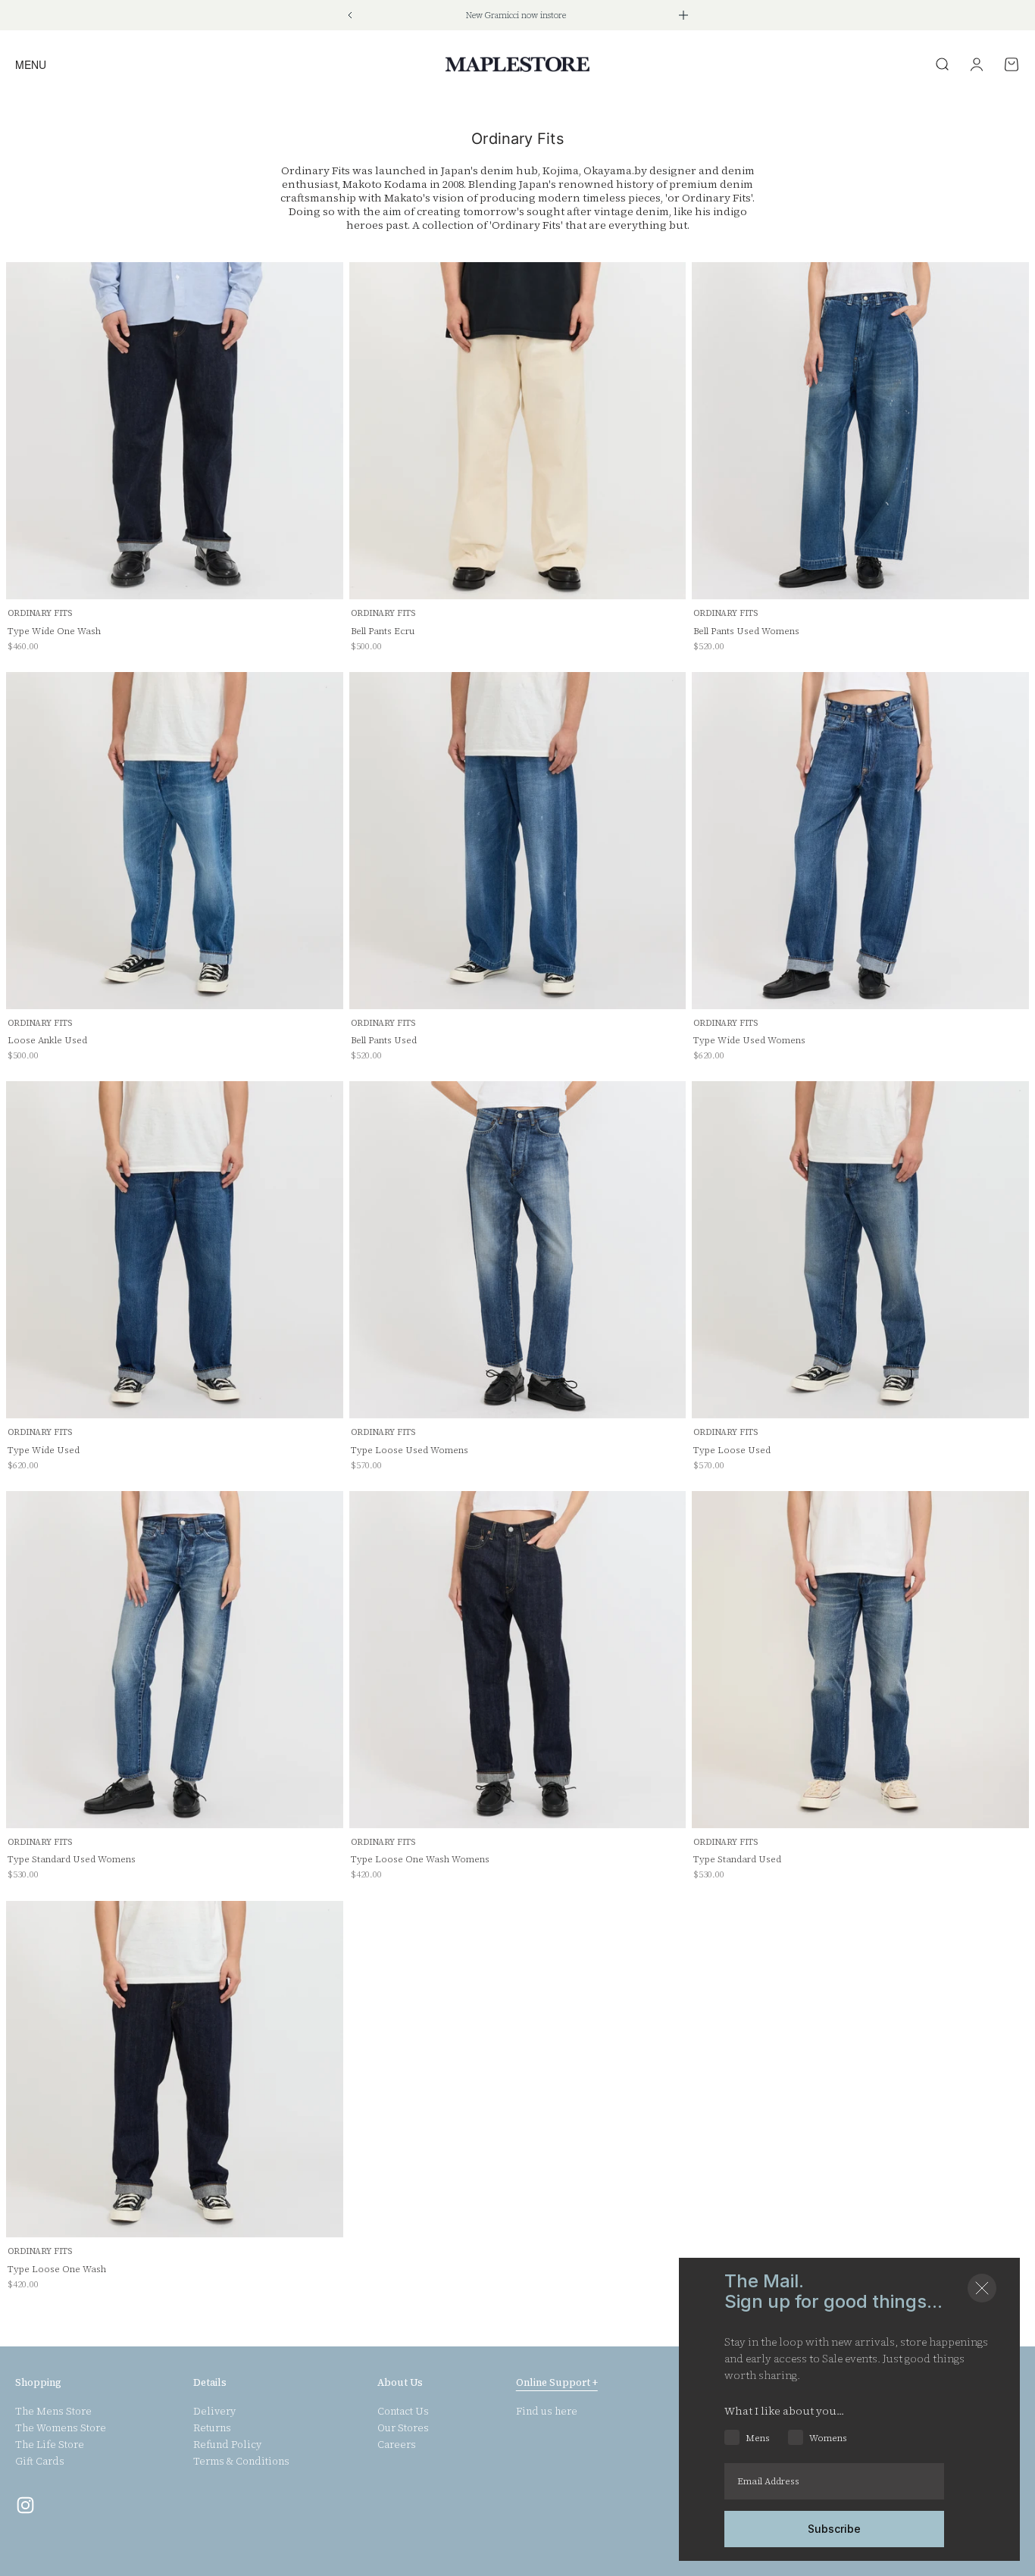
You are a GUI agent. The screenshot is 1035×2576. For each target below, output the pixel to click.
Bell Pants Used (384, 1040)
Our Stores (403, 2428)
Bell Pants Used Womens (746, 631)
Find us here (547, 2412)
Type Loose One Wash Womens (420, 1859)
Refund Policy (227, 2445)
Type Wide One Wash (54, 631)
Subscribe (834, 2529)
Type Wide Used (44, 1450)
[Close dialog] (982, 2288)
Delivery (214, 2412)
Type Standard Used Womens (72, 1859)
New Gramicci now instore (516, 16)
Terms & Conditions (241, 2462)
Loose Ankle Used (47, 1040)
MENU (31, 64)
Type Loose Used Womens (410, 1450)
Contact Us (403, 2412)
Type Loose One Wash (57, 2269)
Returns (212, 2428)
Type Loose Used (732, 1450)
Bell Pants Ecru (383, 631)
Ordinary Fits (40, 613)
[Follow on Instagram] (25, 2505)
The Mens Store (53, 2412)
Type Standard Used (737, 1859)
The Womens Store (61, 2428)
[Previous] (350, 15)
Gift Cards (40, 2462)
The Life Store (50, 2445)
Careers (397, 2445)
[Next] (683, 15)
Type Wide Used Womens (749, 1040)
